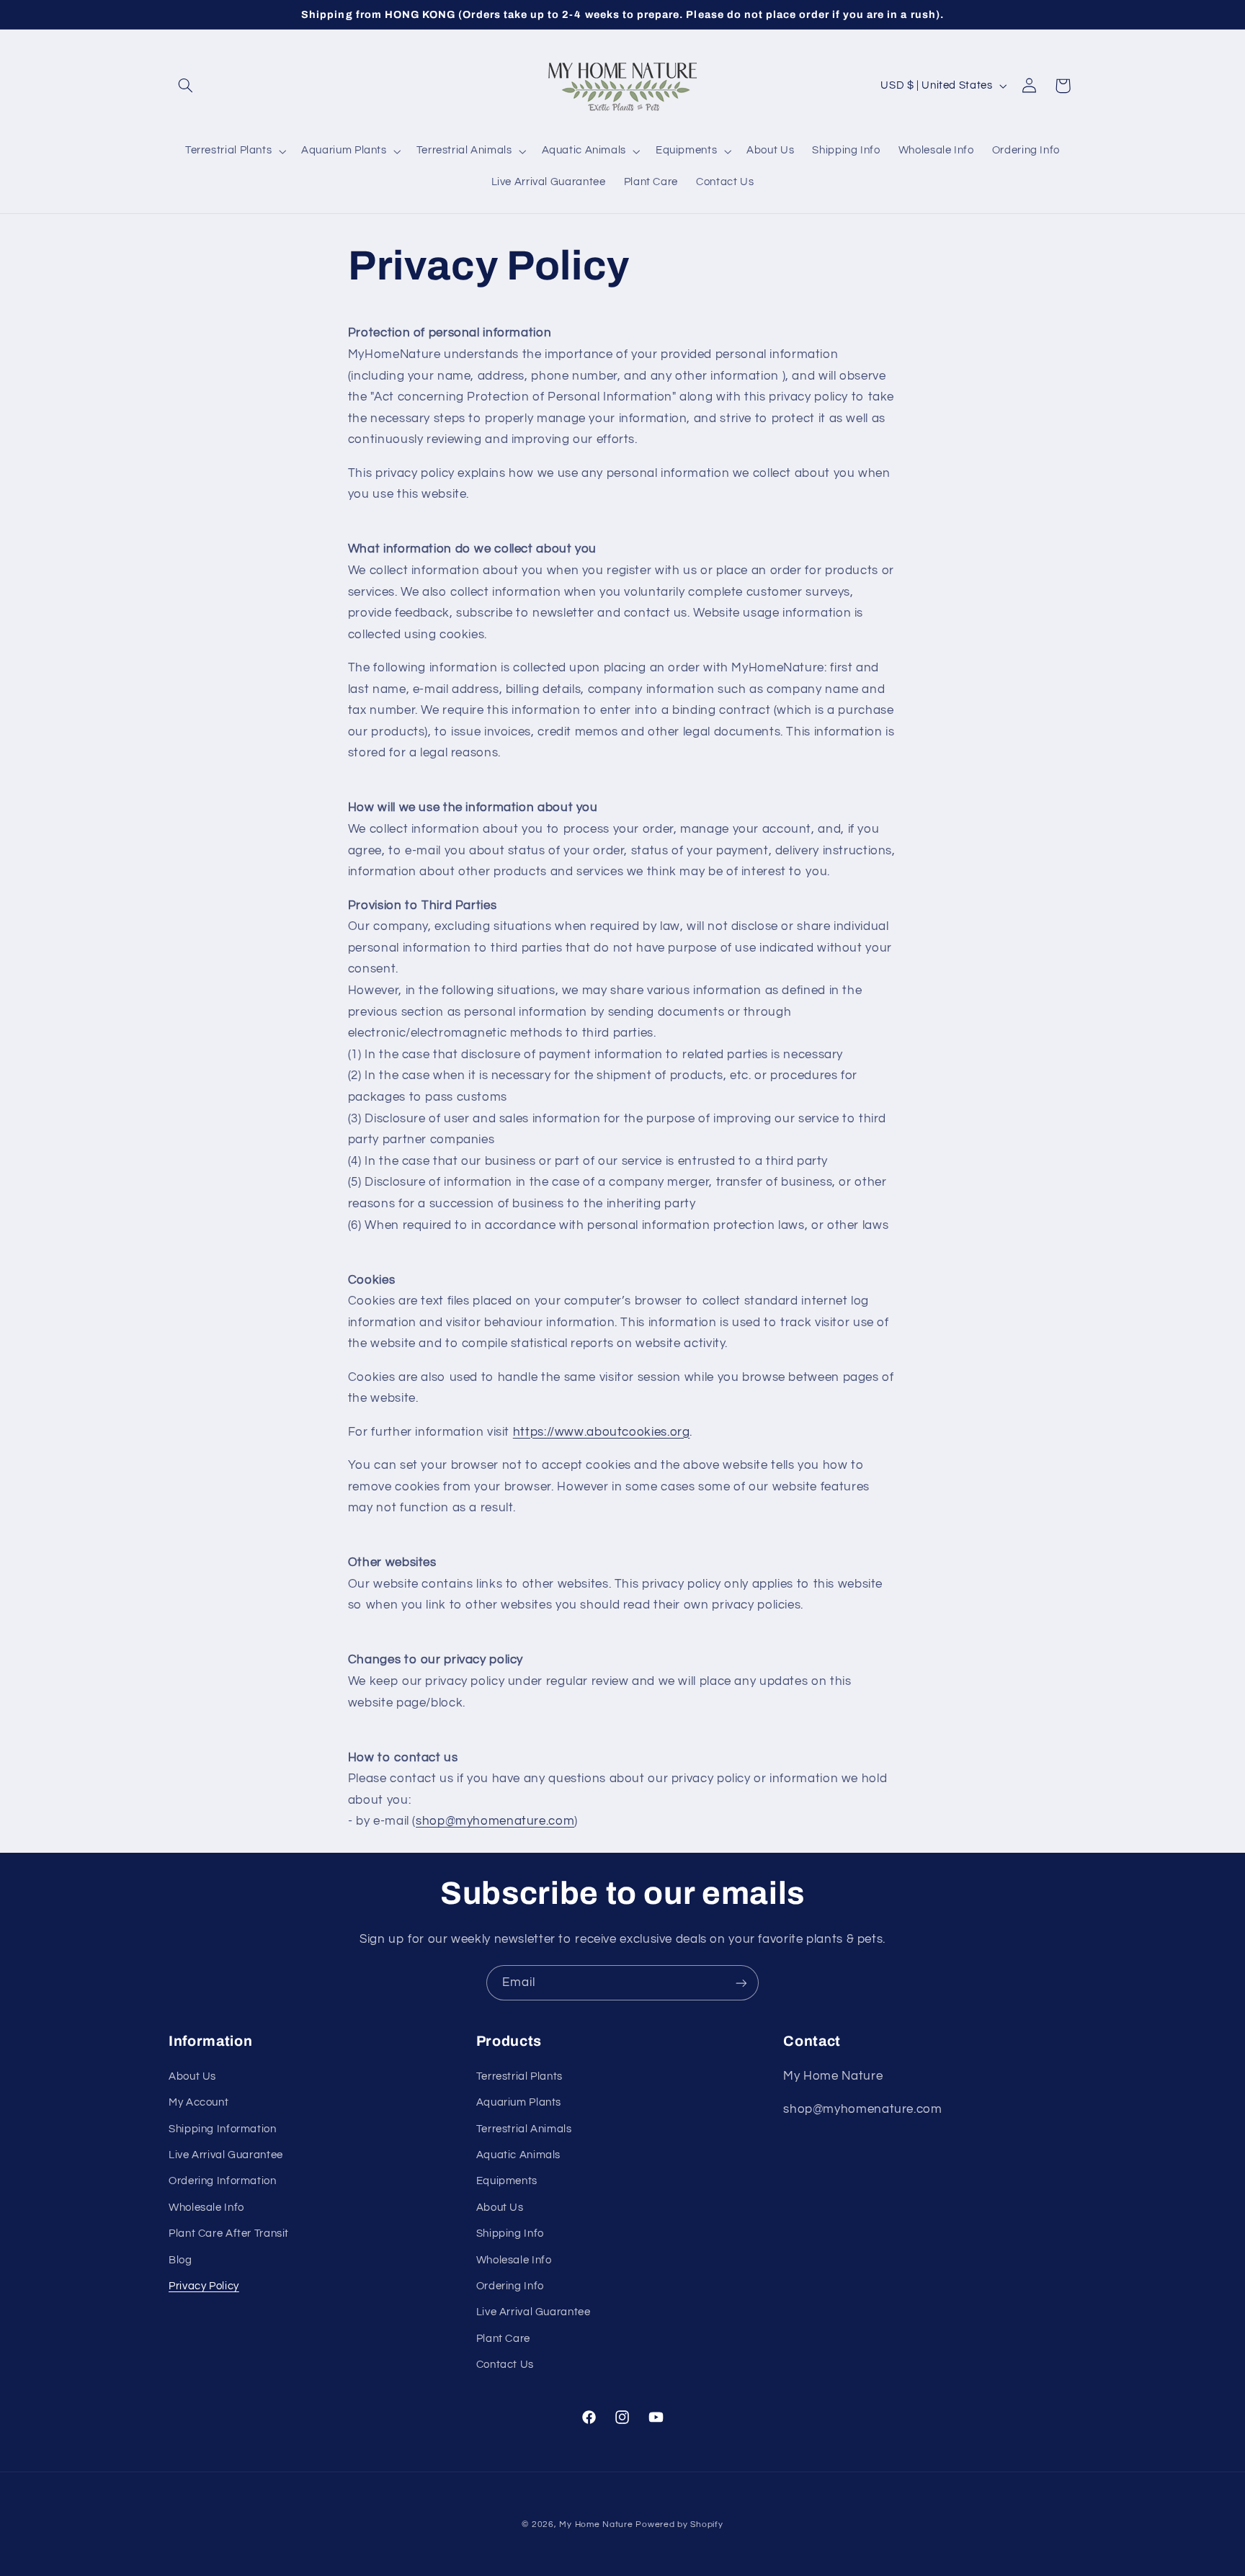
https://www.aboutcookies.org (602, 1432)
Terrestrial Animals (524, 2129)
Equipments (507, 2181)
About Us (192, 2076)
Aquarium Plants (519, 2102)
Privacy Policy (204, 2286)
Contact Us (505, 2365)
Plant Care (503, 2339)
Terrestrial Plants (519, 2076)
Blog (180, 2260)
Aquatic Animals (518, 2155)
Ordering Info (510, 2286)
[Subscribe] (741, 1983)
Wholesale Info (206, 2208)
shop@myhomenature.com (495, 1821)
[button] (185, 86)
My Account (198, 2102)
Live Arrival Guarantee (226, 2155)
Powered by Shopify (679, 2524)
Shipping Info (510, 2233)
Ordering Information (223, 2181)
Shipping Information (223, 2129)
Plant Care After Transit (229, 2233)
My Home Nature (596, 2524)
